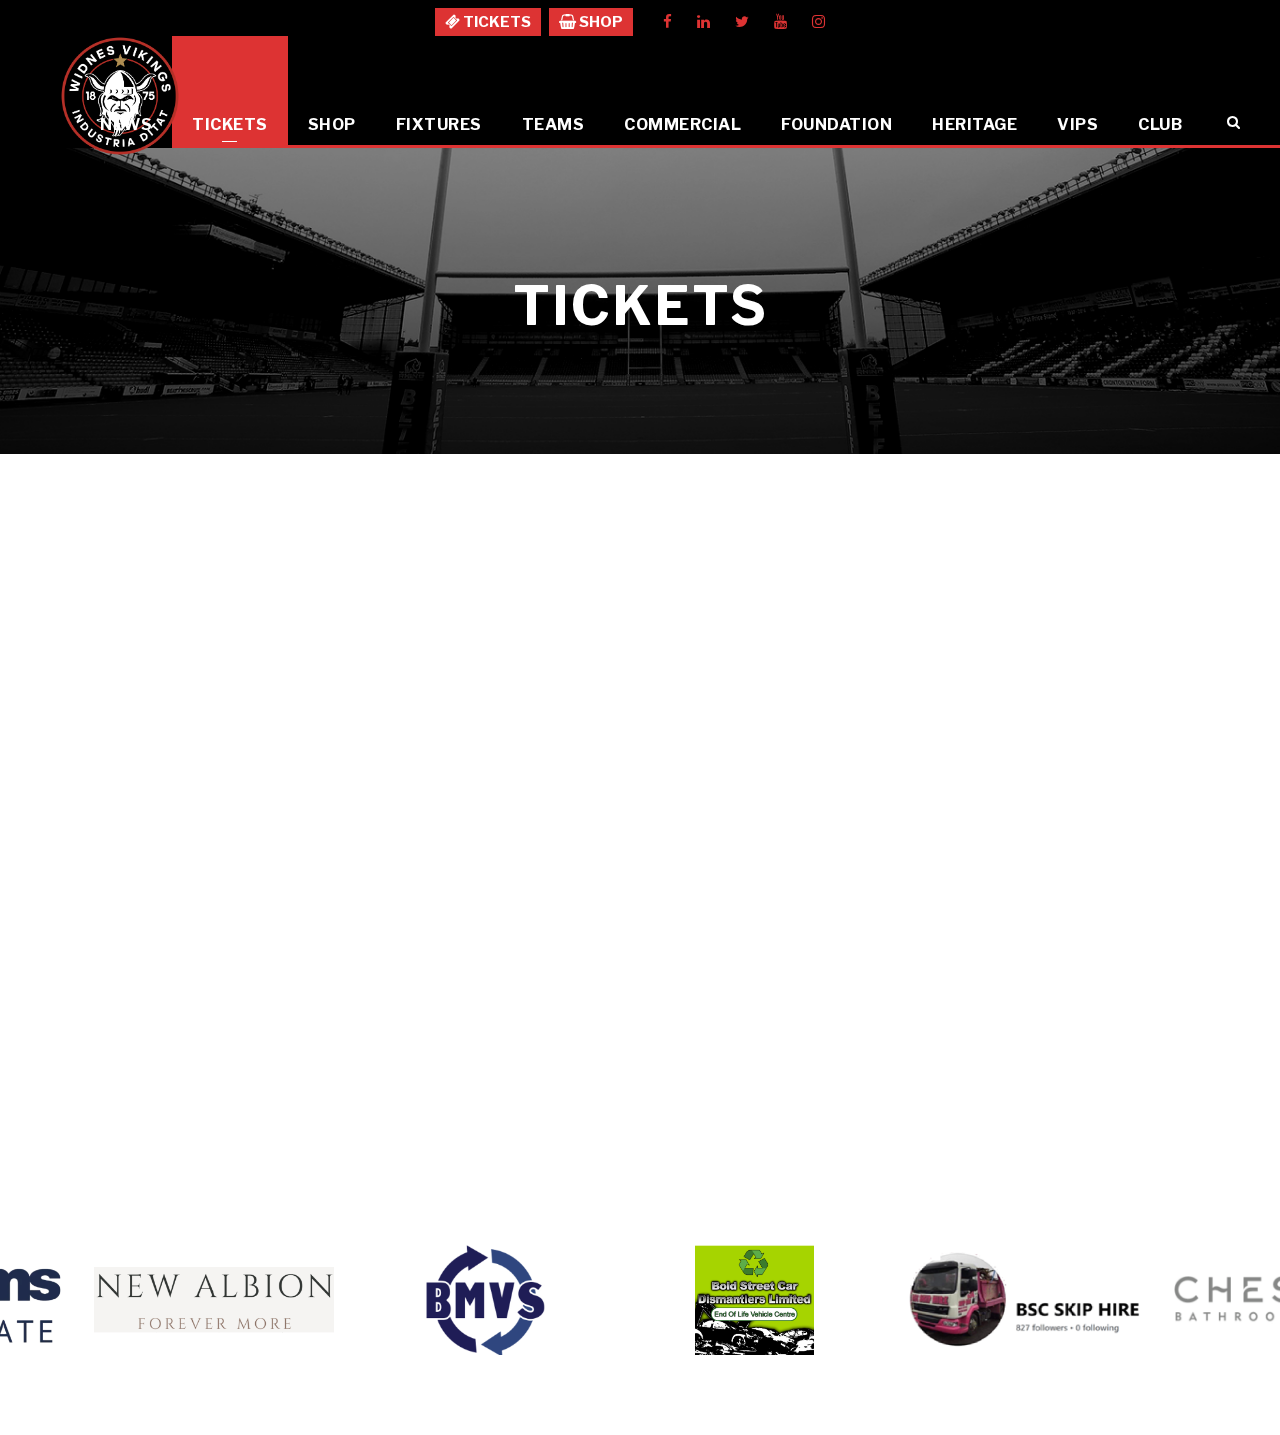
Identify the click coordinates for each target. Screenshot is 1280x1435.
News (126, 124)
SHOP (599, 22)
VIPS (1077, 124)
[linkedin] (703, 22)
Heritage (974, 124)
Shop (332, 124)
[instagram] (818, 22)
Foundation (836, 124)
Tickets (230, 124)
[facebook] (667, 22)
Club (1160, 124)
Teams (553, 124)
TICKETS (495, 22)
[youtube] (780, 22)
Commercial (682, 124)
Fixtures (439, 124)
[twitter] (742, 22)
